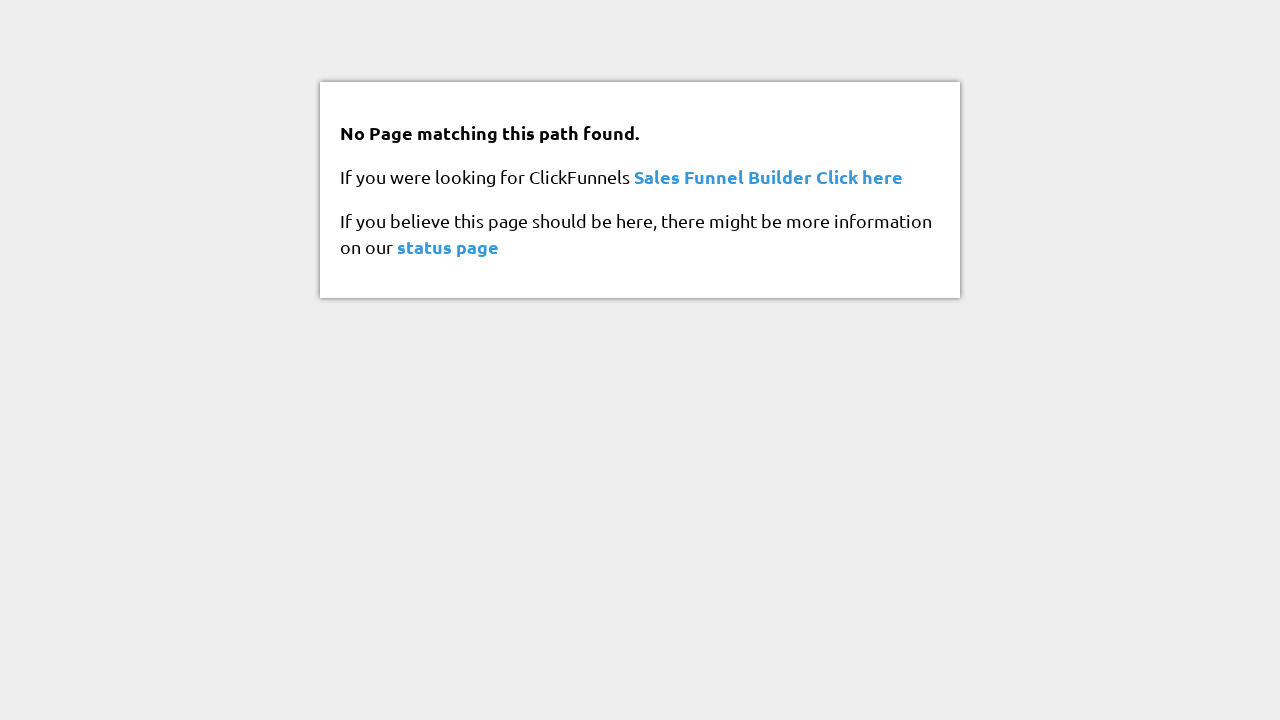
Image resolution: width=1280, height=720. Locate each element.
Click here (859, 176)
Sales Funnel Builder (723, 176)
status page (448, 246)
